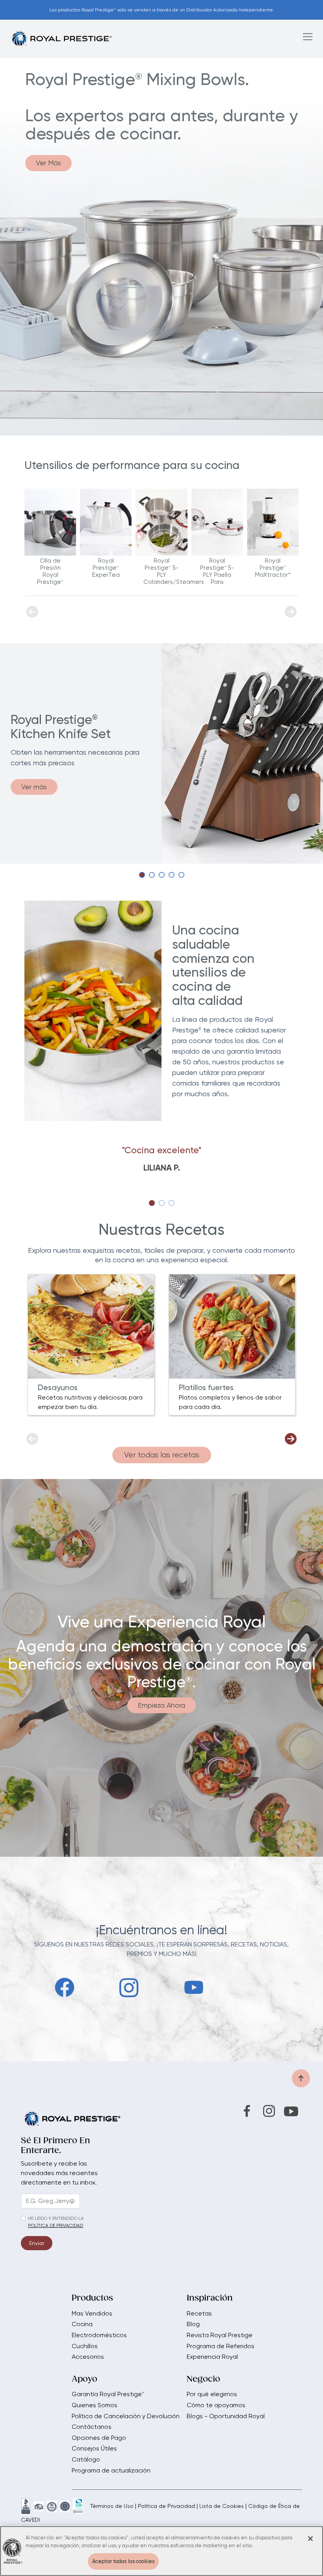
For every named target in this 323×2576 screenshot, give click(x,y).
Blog (193, 2324)
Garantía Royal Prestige (108, 2394)
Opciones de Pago (99, 2438)
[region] (161, 2551)
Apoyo (84, 2380)
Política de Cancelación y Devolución (126, 2416)
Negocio (203, 2380)
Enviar (37, 2243)
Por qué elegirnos (212, 2394)
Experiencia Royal (212, 2357)
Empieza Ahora (161, 1705)
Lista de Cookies (222, 2506)
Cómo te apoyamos (216, 2405)
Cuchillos (85, 2346)
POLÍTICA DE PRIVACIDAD (56, 2225)
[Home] (61, 38)
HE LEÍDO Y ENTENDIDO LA (56, 2218)
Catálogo (86, 2460)
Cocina (82, 2324)
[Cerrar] (310, 2539)
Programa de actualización (111, 2471)
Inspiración (210, 2299)
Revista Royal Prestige (220, 2335)
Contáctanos (92, 2427)
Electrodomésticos (99, 2335)
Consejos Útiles (94, 2449)
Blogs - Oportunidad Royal (226, 2416)
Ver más (34, 787)
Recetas (199, 2314)
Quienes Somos (95, 2405)
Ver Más (48, 163)
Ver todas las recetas (162, 1455)
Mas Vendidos (92, 2314)
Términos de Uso (112, 2506)
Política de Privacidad (166, 2506)
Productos (92, 2299)
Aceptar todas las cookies (123, 2561)
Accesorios (88, 2357)
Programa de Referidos (221, 2346)
